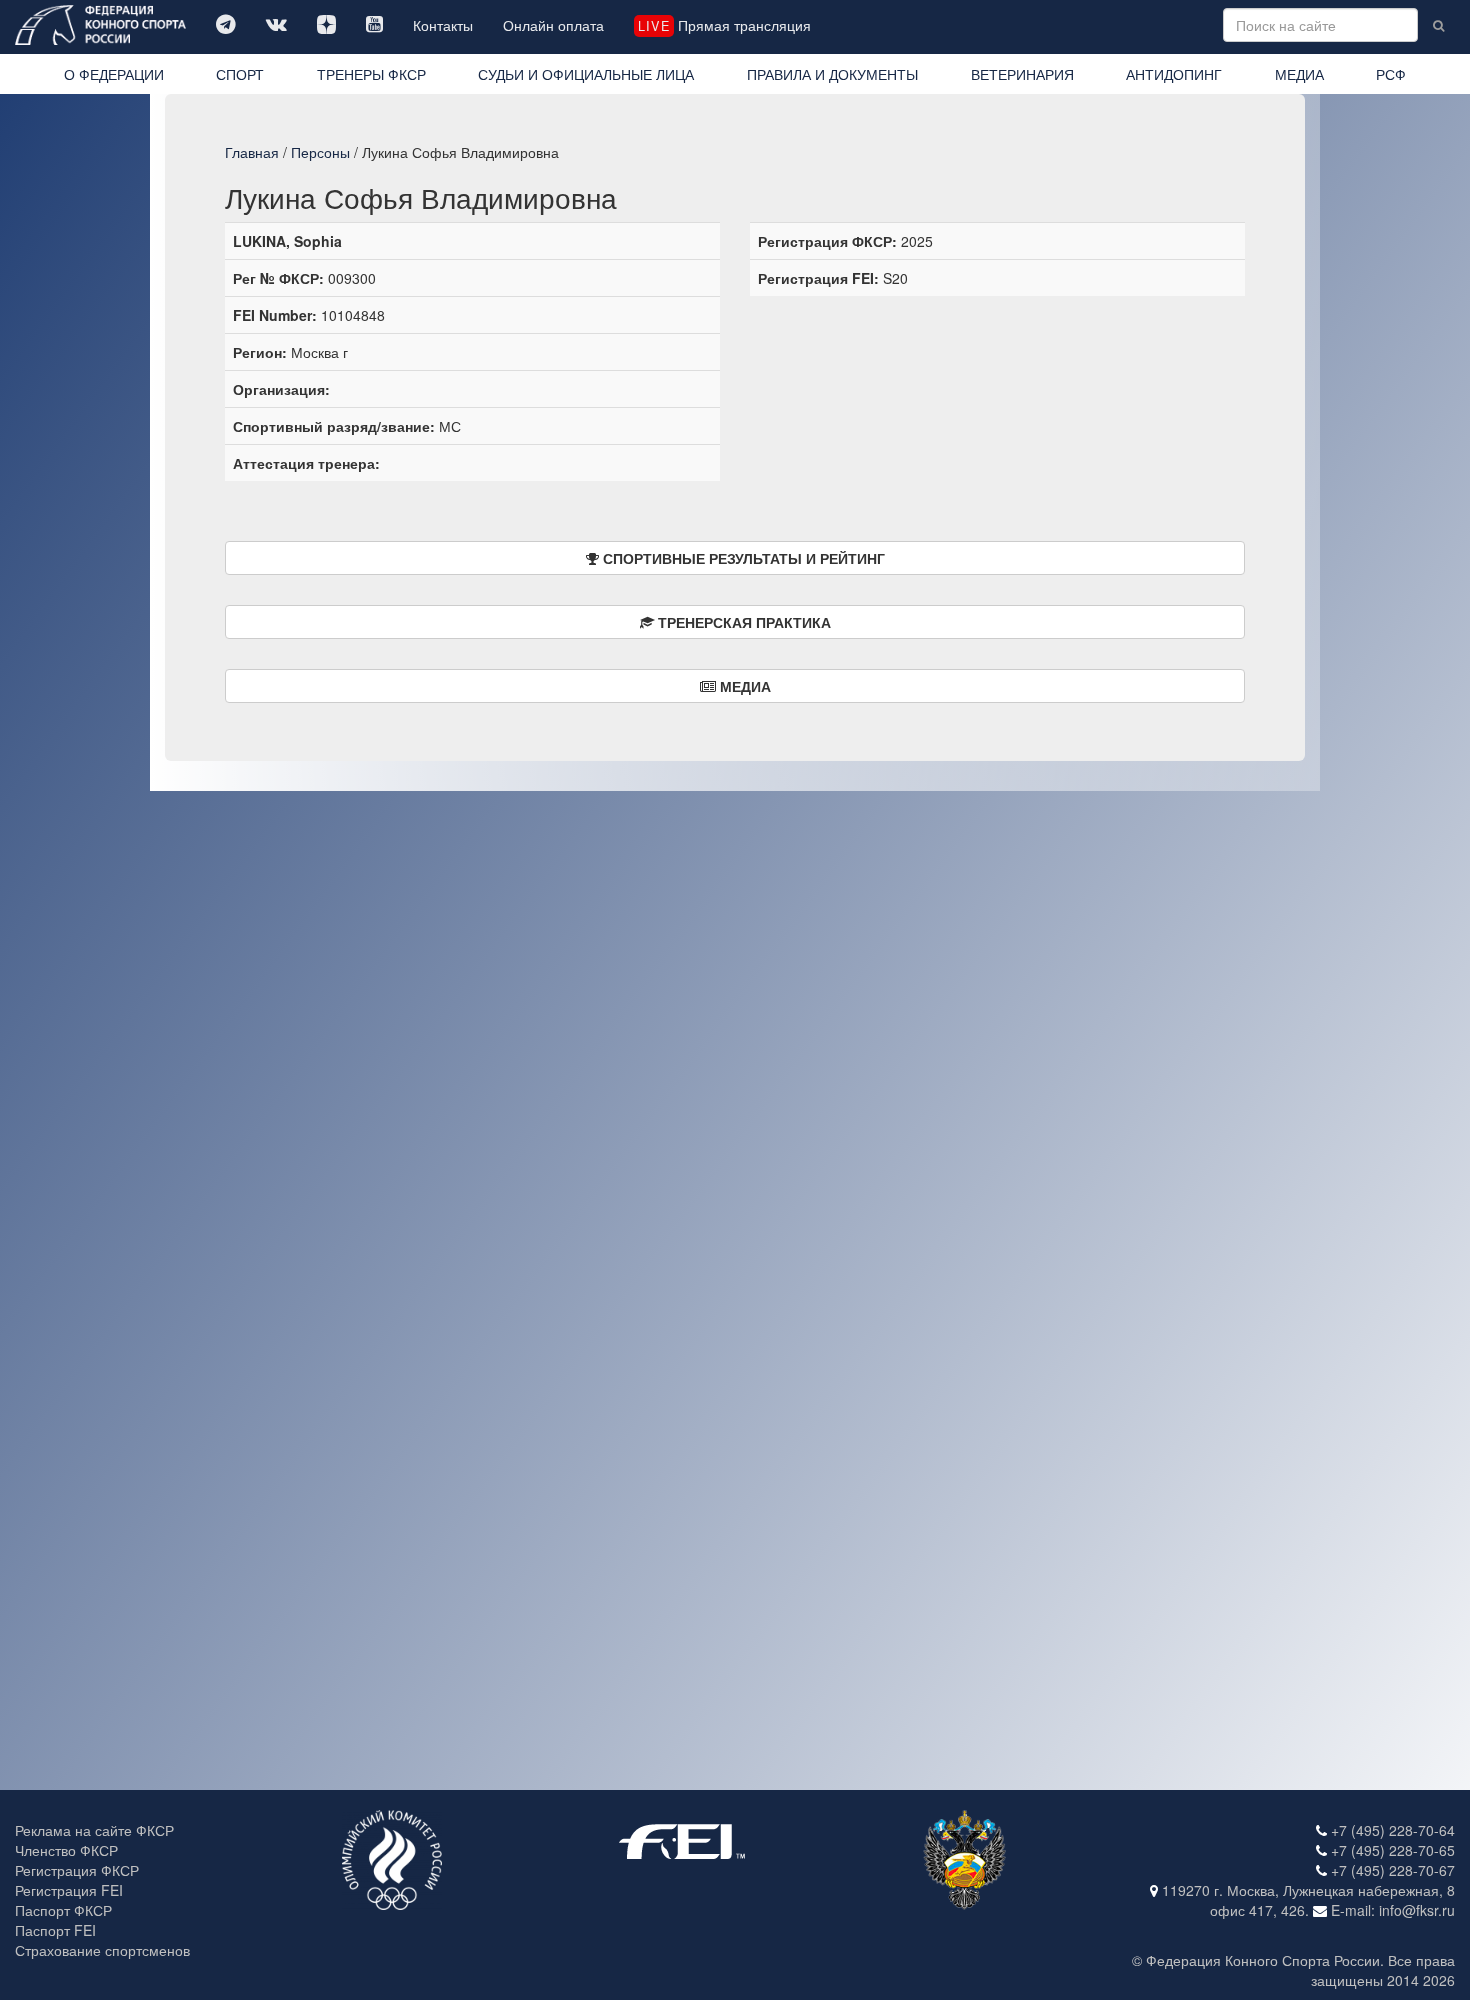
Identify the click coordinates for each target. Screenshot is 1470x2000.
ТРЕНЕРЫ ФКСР (371, 74)
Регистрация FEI (69, 1890)
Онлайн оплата (553, 25)
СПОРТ (240, 74)
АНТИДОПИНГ (1174, 74)
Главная (252, 152)
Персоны (320, 152)
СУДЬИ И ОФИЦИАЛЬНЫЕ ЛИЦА (586, 74)
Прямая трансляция (724, 25)
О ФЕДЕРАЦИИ (114, 74)
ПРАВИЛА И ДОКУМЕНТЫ (832, 74)
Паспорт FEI (55, 1930)
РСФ (1391, 74)
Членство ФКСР (66, 1850)
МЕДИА (1299, 74)
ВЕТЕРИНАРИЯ (1022, 74)
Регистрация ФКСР (77, 1870)
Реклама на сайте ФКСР (94, 1830)
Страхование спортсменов (102, 1950)
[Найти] (1438, 25)
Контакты (443, 25)
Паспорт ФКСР (63, 1910)
